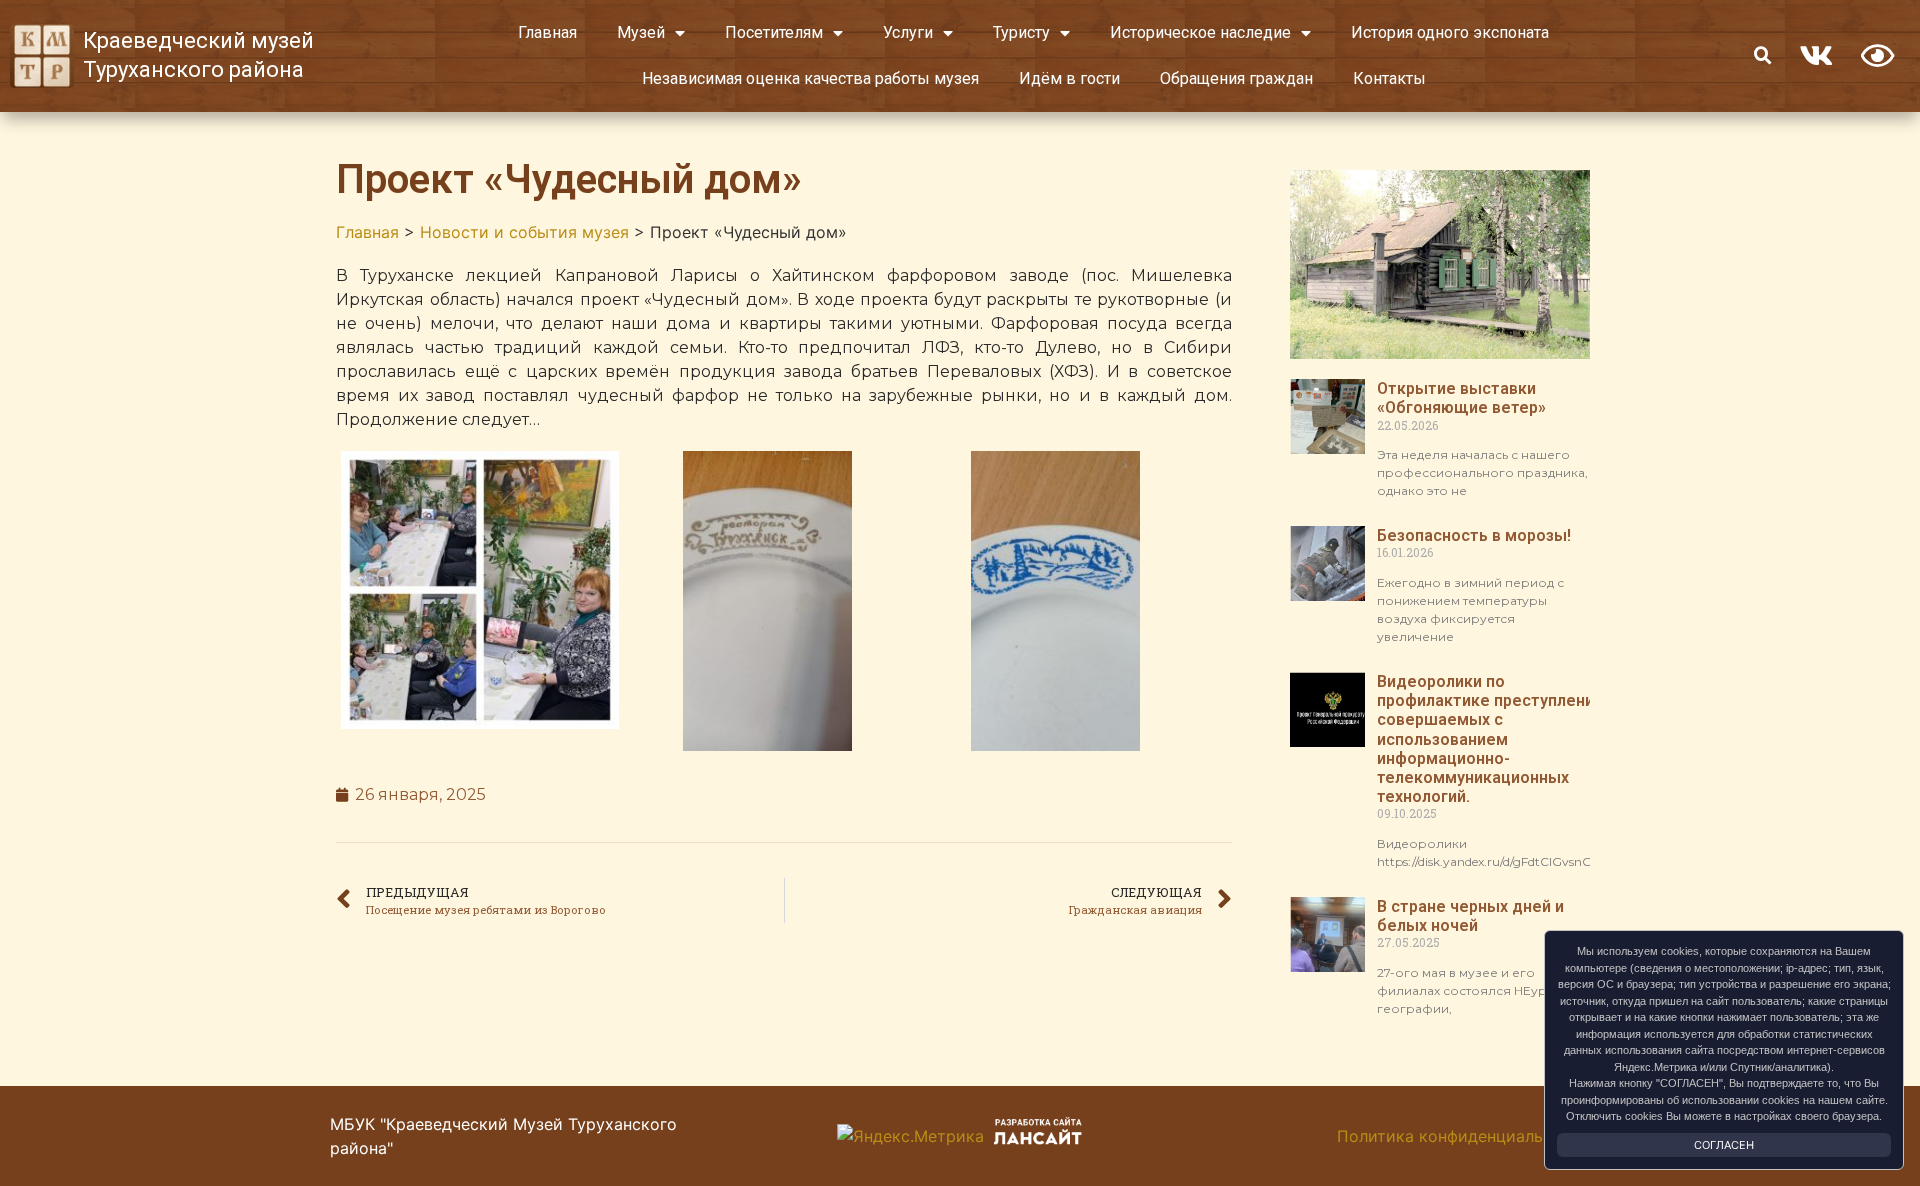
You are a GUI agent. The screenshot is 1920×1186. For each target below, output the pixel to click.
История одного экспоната (1450, 32)
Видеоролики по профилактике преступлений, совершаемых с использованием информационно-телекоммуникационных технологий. (1492, 739)
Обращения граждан (1236, 78)
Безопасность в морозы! (1474, 535)
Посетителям (774, 32)
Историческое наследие (1200, 32)
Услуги (908, 32)
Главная (547, 32)
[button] (1763, 56)
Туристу (1021, 32)
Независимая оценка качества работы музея (810, 78)
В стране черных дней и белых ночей (1470, 916)
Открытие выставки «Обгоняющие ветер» (1461, 398)
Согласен (1724, 1145)
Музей (641, 32)
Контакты (1389, 78)
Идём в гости (1069, 78)
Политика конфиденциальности (1463, 1136)
